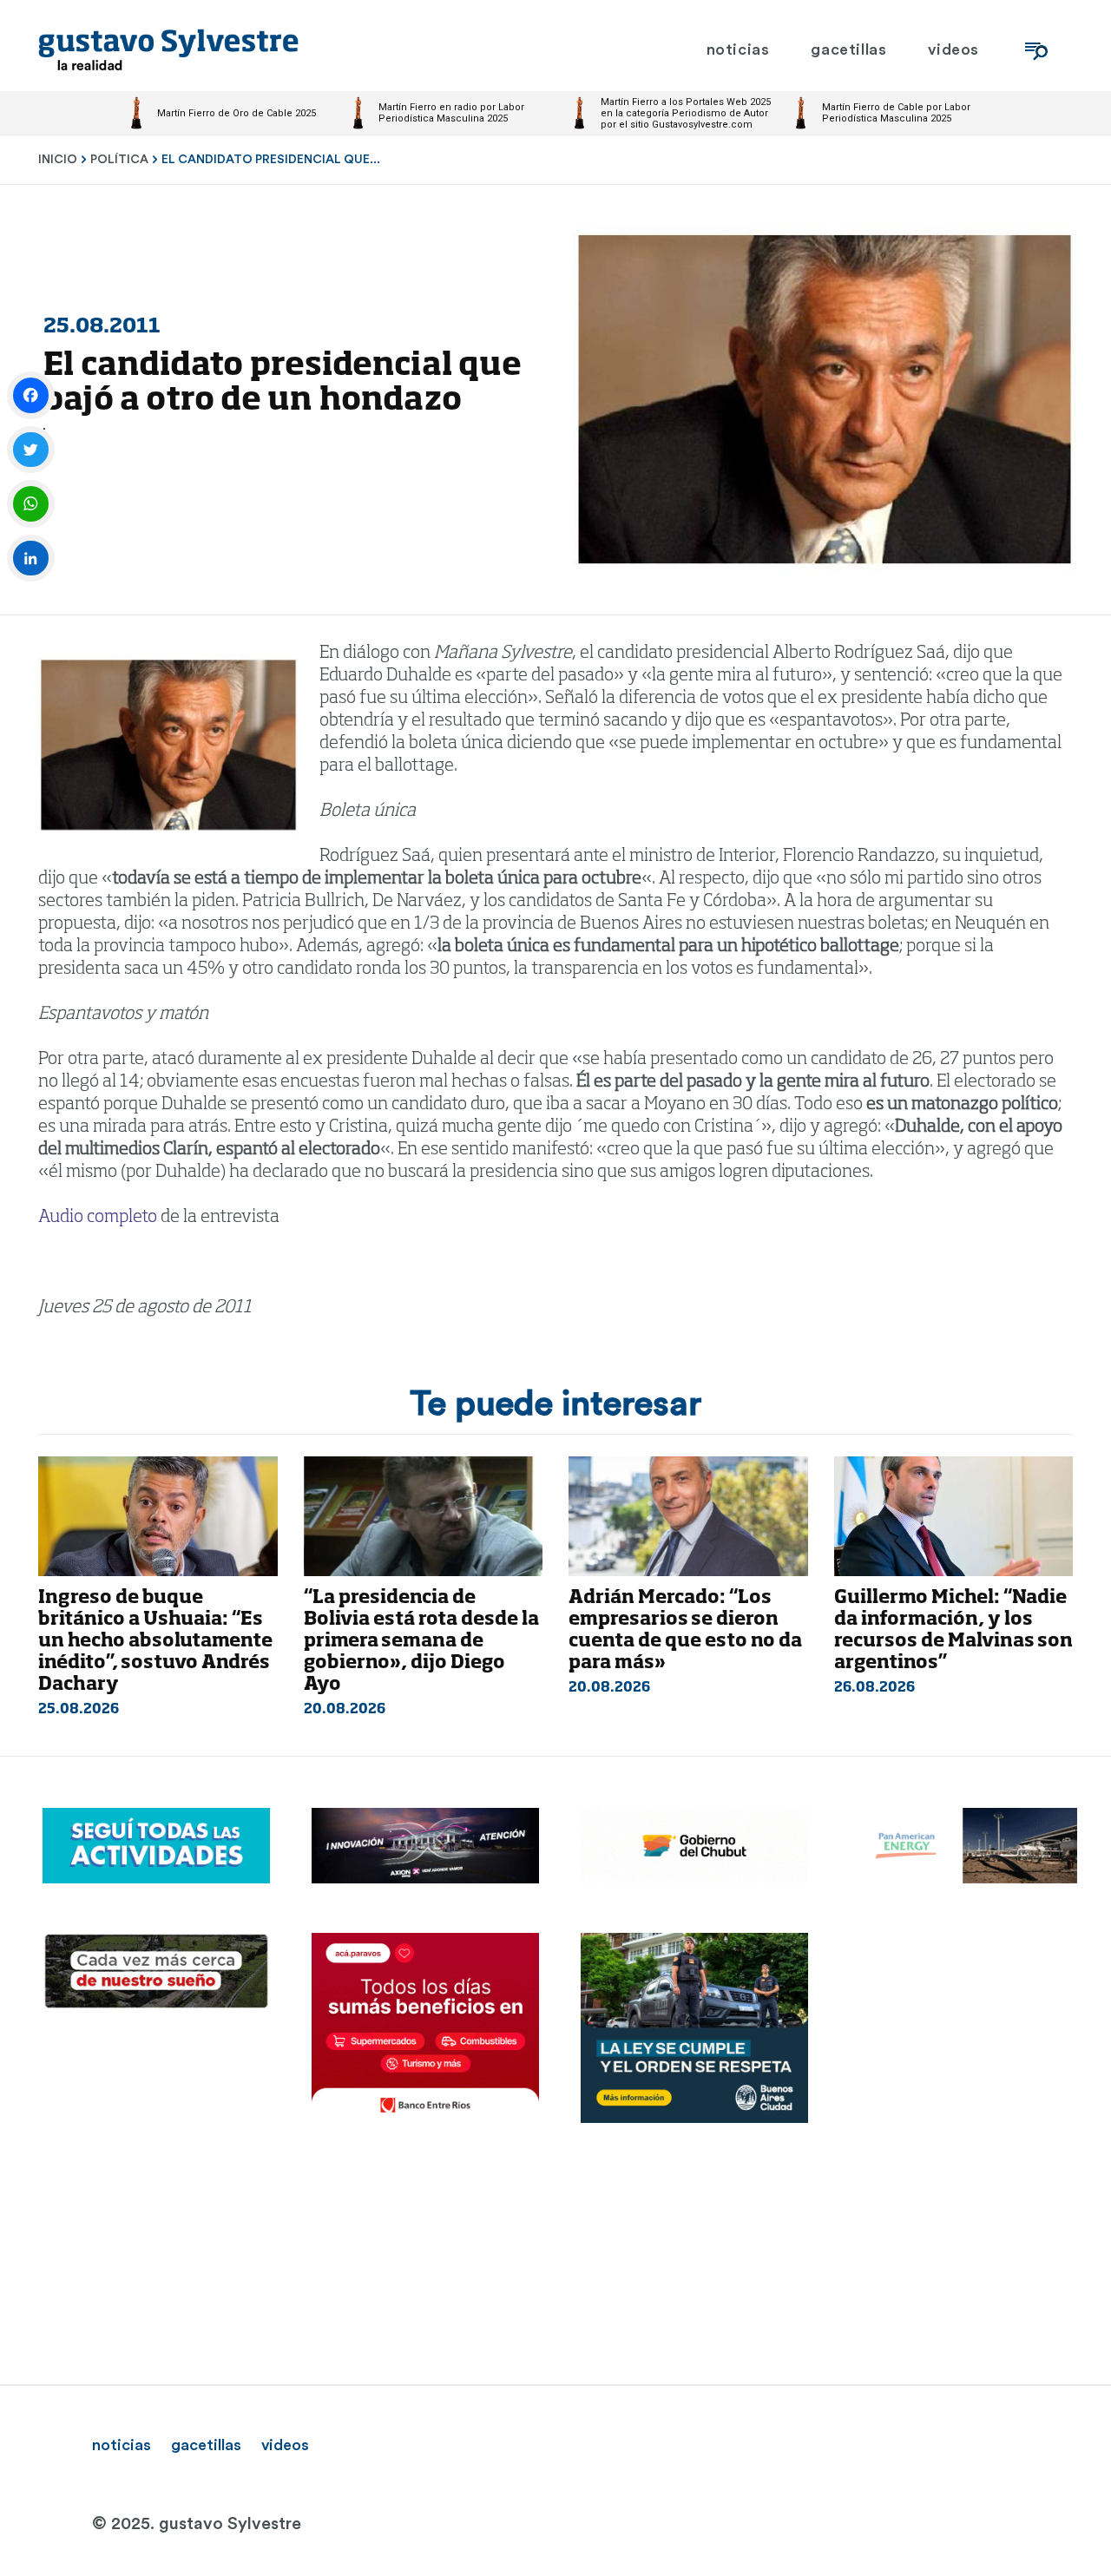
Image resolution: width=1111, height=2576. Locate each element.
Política (119, 160)
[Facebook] (31, 395)
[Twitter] (31, 450)
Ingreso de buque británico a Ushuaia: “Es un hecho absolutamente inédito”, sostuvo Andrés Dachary (155, 1642)
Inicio (58, 160)
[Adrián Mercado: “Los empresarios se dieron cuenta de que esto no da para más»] (688, 1516)
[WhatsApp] (31, 504)
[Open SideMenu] (1036, 50)
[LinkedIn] (31, 559)
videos (285, 2445)
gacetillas (206, 2445)
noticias (122, 2445)
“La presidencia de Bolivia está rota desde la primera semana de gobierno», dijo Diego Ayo (421, 1642)
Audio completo (98, 1218)
